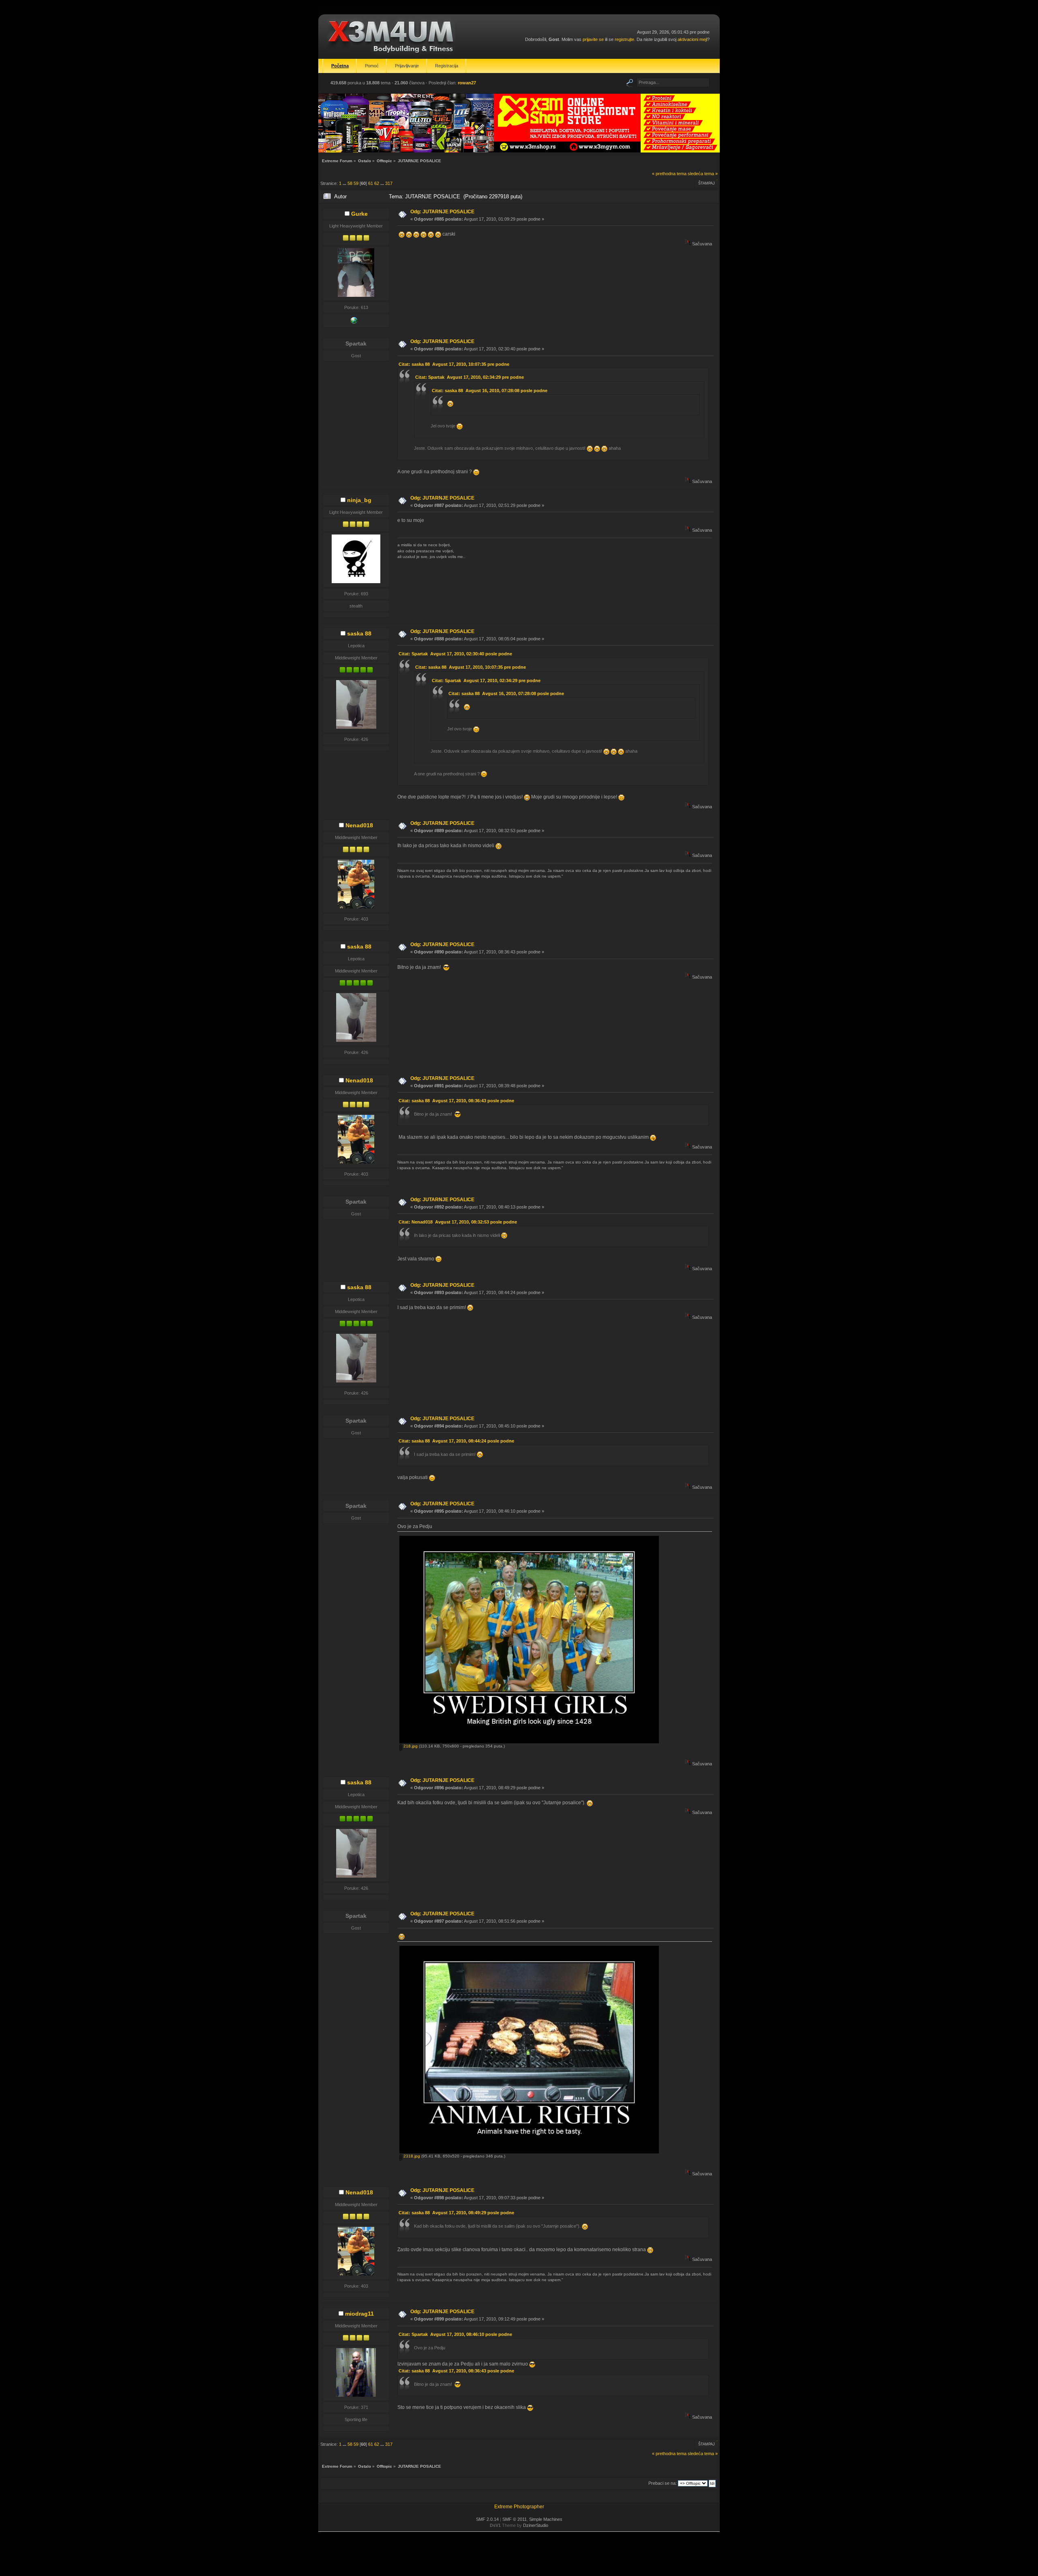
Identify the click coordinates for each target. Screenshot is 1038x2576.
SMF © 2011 (515, 2519)
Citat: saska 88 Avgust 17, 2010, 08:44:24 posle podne (456, 1441)
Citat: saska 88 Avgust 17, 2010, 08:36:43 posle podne (456, 1101)
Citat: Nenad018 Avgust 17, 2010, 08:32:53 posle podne (458, 1222)
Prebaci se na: (663, 2483)
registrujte (624, 39)
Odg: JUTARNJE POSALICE (442, 212)
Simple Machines (546, 2519)
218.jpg (410, 1746)
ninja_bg (359, 500)
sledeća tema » (703, 174)
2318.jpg (411, 2156)
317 (389, 183)
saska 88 (359, 633)
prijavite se (593, 39)
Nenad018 (359, 825)
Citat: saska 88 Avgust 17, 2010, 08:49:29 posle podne (456, 2213)
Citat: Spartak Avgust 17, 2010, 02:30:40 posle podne (455, 654)
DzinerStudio (536, 2525)
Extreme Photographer (519, 2507)
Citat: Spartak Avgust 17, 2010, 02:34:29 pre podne (470, 377)
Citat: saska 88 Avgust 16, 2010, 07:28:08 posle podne (490, 391)
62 (377, 183)
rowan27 (467, 83)
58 (350, 183)
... (345, 183)
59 (356, 183)
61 (371, 183)
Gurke (359, 214)
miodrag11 (359, 2314)
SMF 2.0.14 (487, 2519)
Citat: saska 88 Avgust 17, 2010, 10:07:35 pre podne (454, 364)
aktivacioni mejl (692, 39)
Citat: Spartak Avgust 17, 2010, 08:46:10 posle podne (455, 2334)
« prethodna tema (669, 174)
